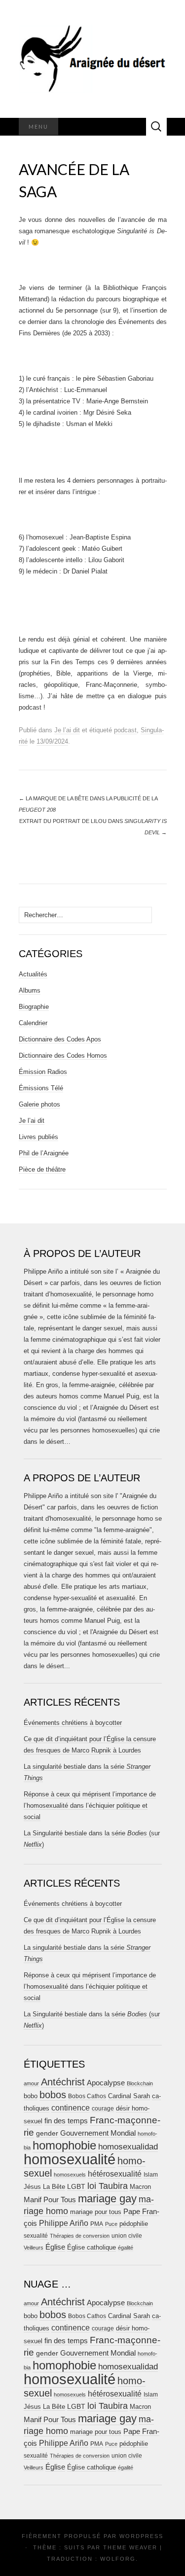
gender (47, 2133)
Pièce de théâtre (42, 1169)
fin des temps (66, 2121)
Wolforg (118, 2559)
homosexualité (70, 2159)
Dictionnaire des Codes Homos (63, 1055)
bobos (53, 2095)
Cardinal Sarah (129, 2096)
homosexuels (70, 2175)
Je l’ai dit (67, 730)
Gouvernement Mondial (98, 2133)
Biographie (34, 1007)
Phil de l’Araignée (44, 1153)
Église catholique (92, 2247)
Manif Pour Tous (50, 2200)
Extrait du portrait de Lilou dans (93, 827)
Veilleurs (34, 2248)
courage (103, 2108)
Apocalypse (106, 2083)
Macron (140, 2187)
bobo (31, 2096)
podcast (125, 730)
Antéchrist (63, 2082)
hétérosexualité (115, 2174)
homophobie (64, 2145)
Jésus (32, 2187)
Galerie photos (39, 1104)
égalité (126, 2248)
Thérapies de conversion (80, 2236)
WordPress (141, 2536)
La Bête (54, 2187)
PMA (97, 2224)
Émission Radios (43, 1072)
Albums (30, 990)
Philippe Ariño (64, 2223)
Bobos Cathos (87, 2096)
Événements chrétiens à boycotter (73, 1723)
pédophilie (134, 2224)
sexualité (36, 2236)
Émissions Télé (41, 1088)
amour (31, 2083)
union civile (127, 2236)
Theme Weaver (130, 2547)
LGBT (76, 2187)
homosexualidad (128, 2147)
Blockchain (140, 2083)
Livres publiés (38, 1137)
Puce (111, 2224)
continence (71, 2108)
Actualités (33, 974)
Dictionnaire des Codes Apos (60, 1039)
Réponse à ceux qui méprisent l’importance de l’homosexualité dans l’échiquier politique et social (90, 1806)
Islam (151, 2175)
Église (55, 2247)
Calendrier (33, 1023)
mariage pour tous (96, 2212)
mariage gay (107, 2199)
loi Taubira (108, 2186)
